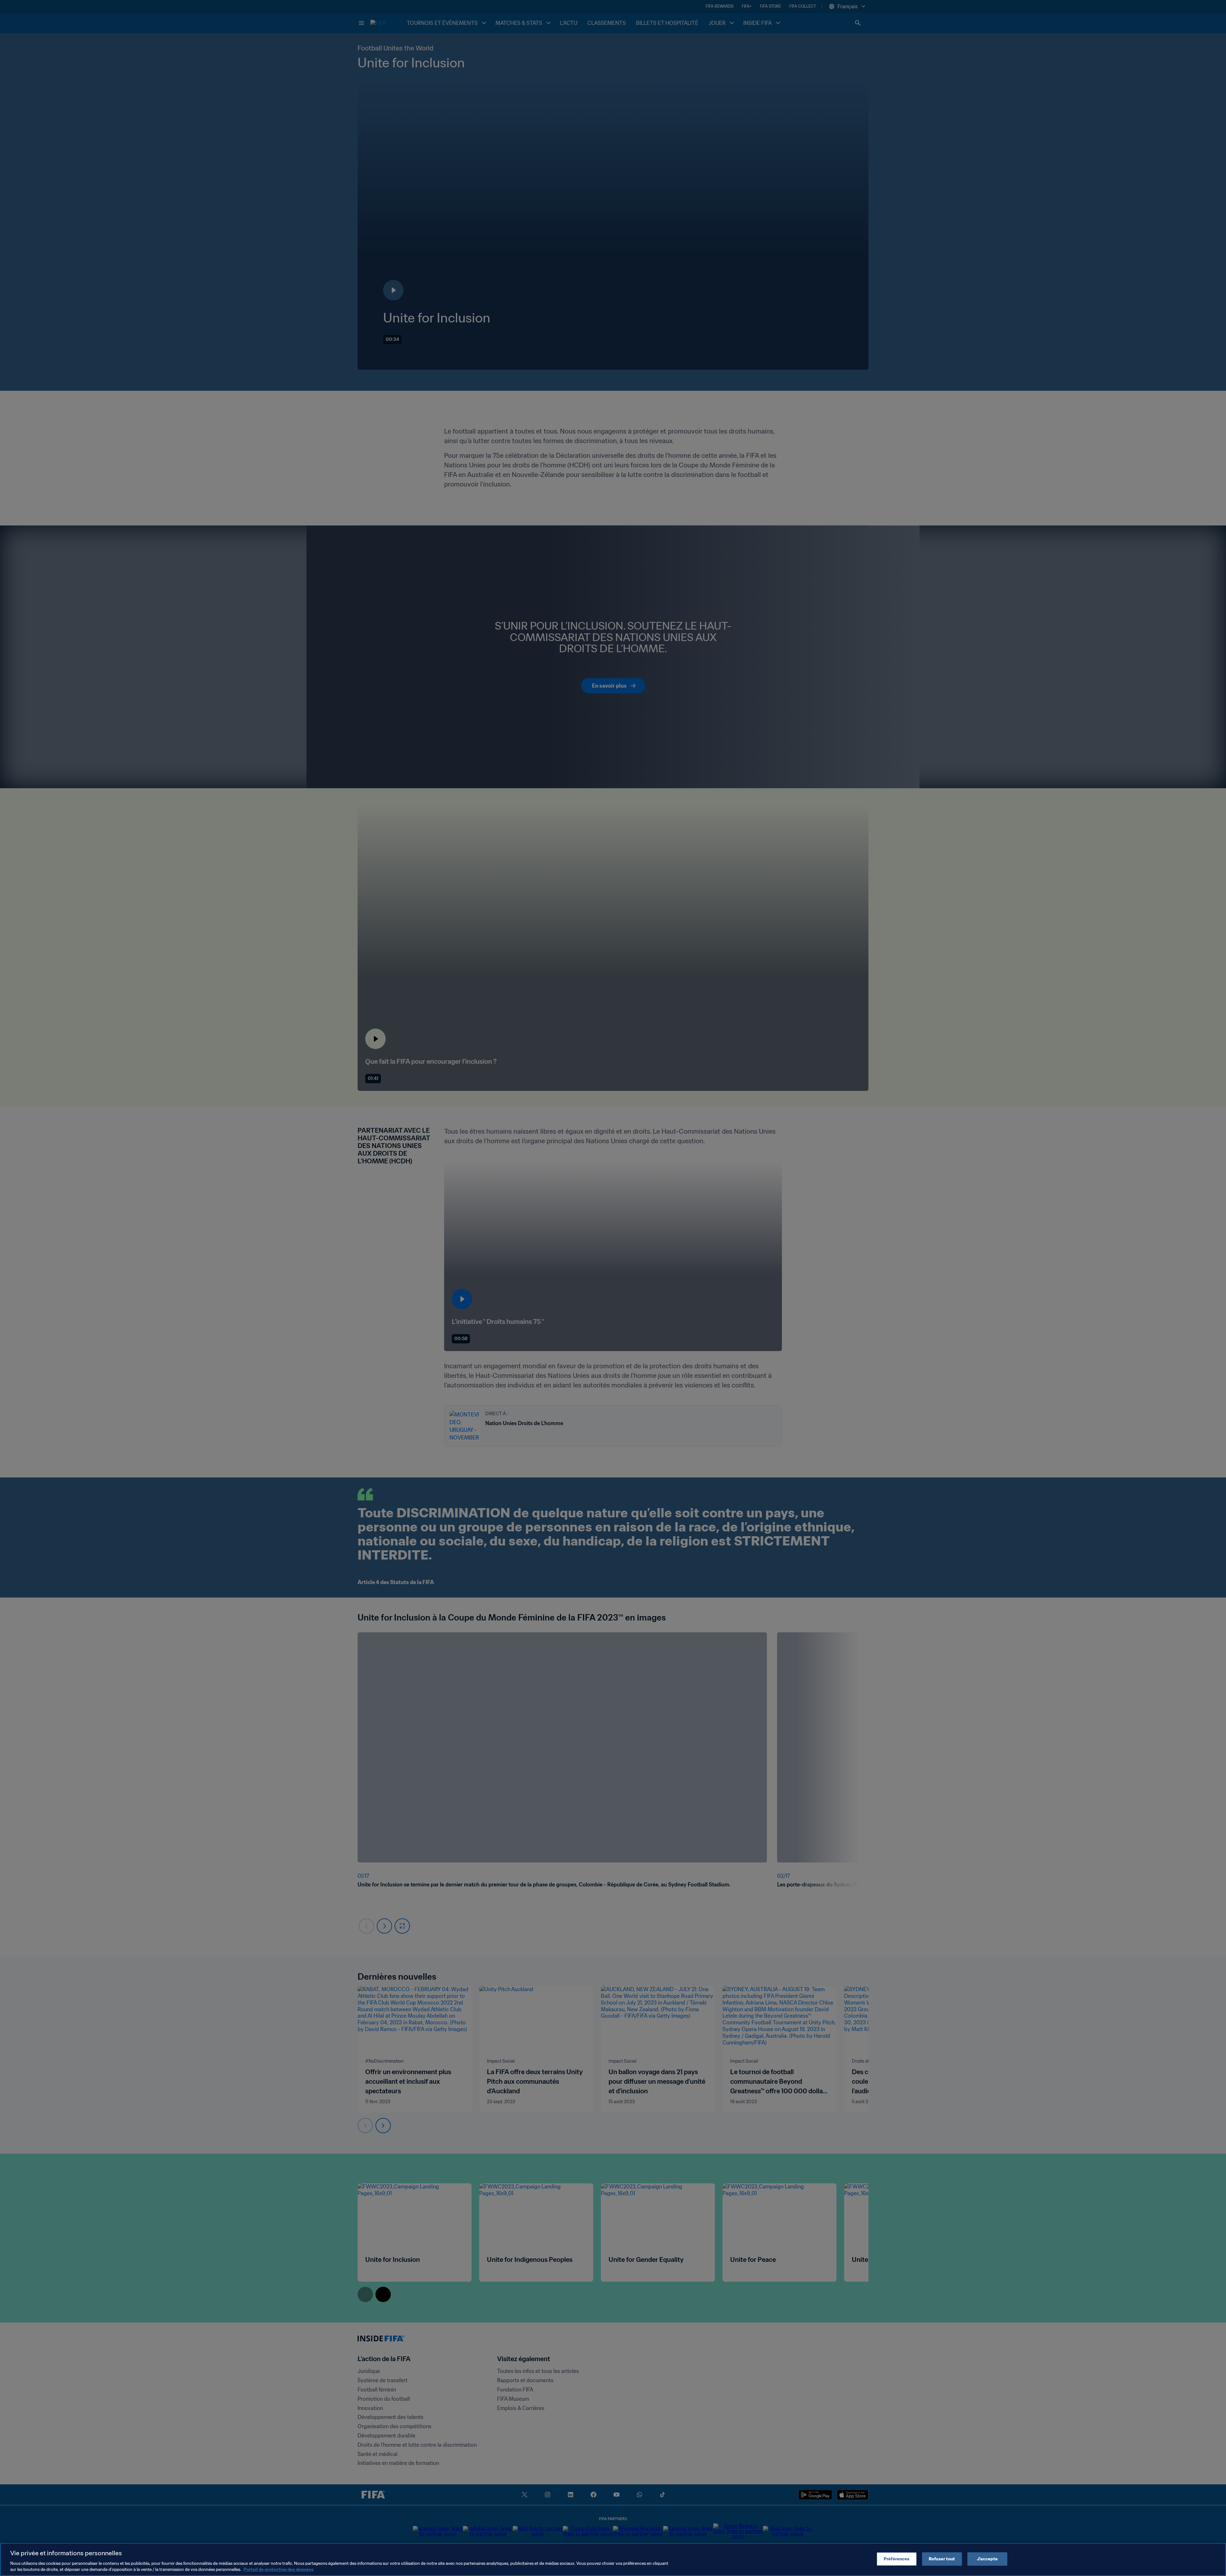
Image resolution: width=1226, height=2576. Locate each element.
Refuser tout (942, 2559)
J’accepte (987, 2559)
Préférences (897, 2559)
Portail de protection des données (279, 2569)
